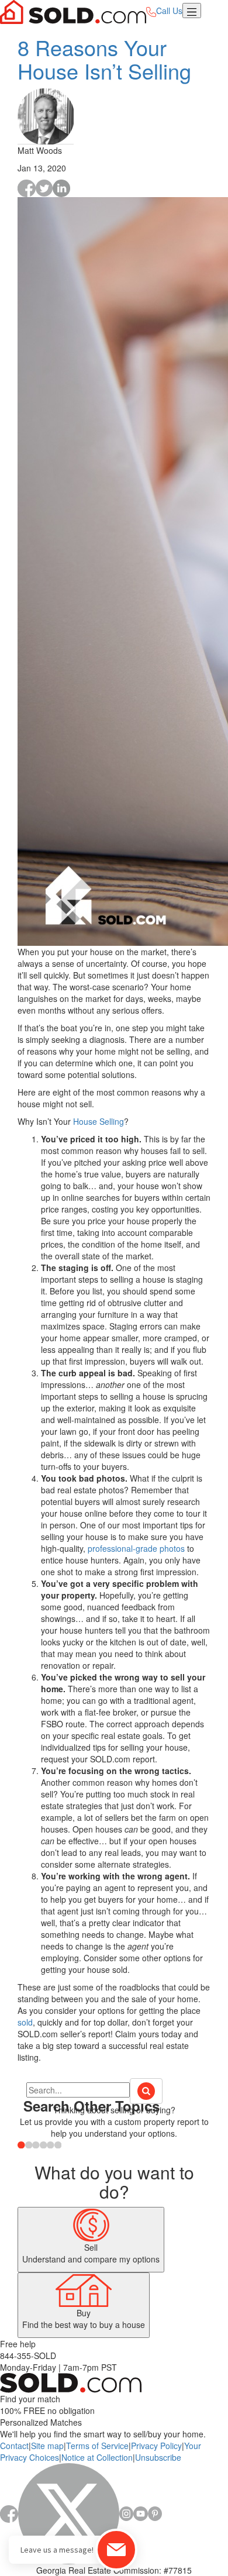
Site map (47, 2446)
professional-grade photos (136, 1548)
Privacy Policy (156, 2446)
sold (25, 2022)
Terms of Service (97, 2446)
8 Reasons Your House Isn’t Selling (104, 59)
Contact (14, 2446)
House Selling (99, 1121)
